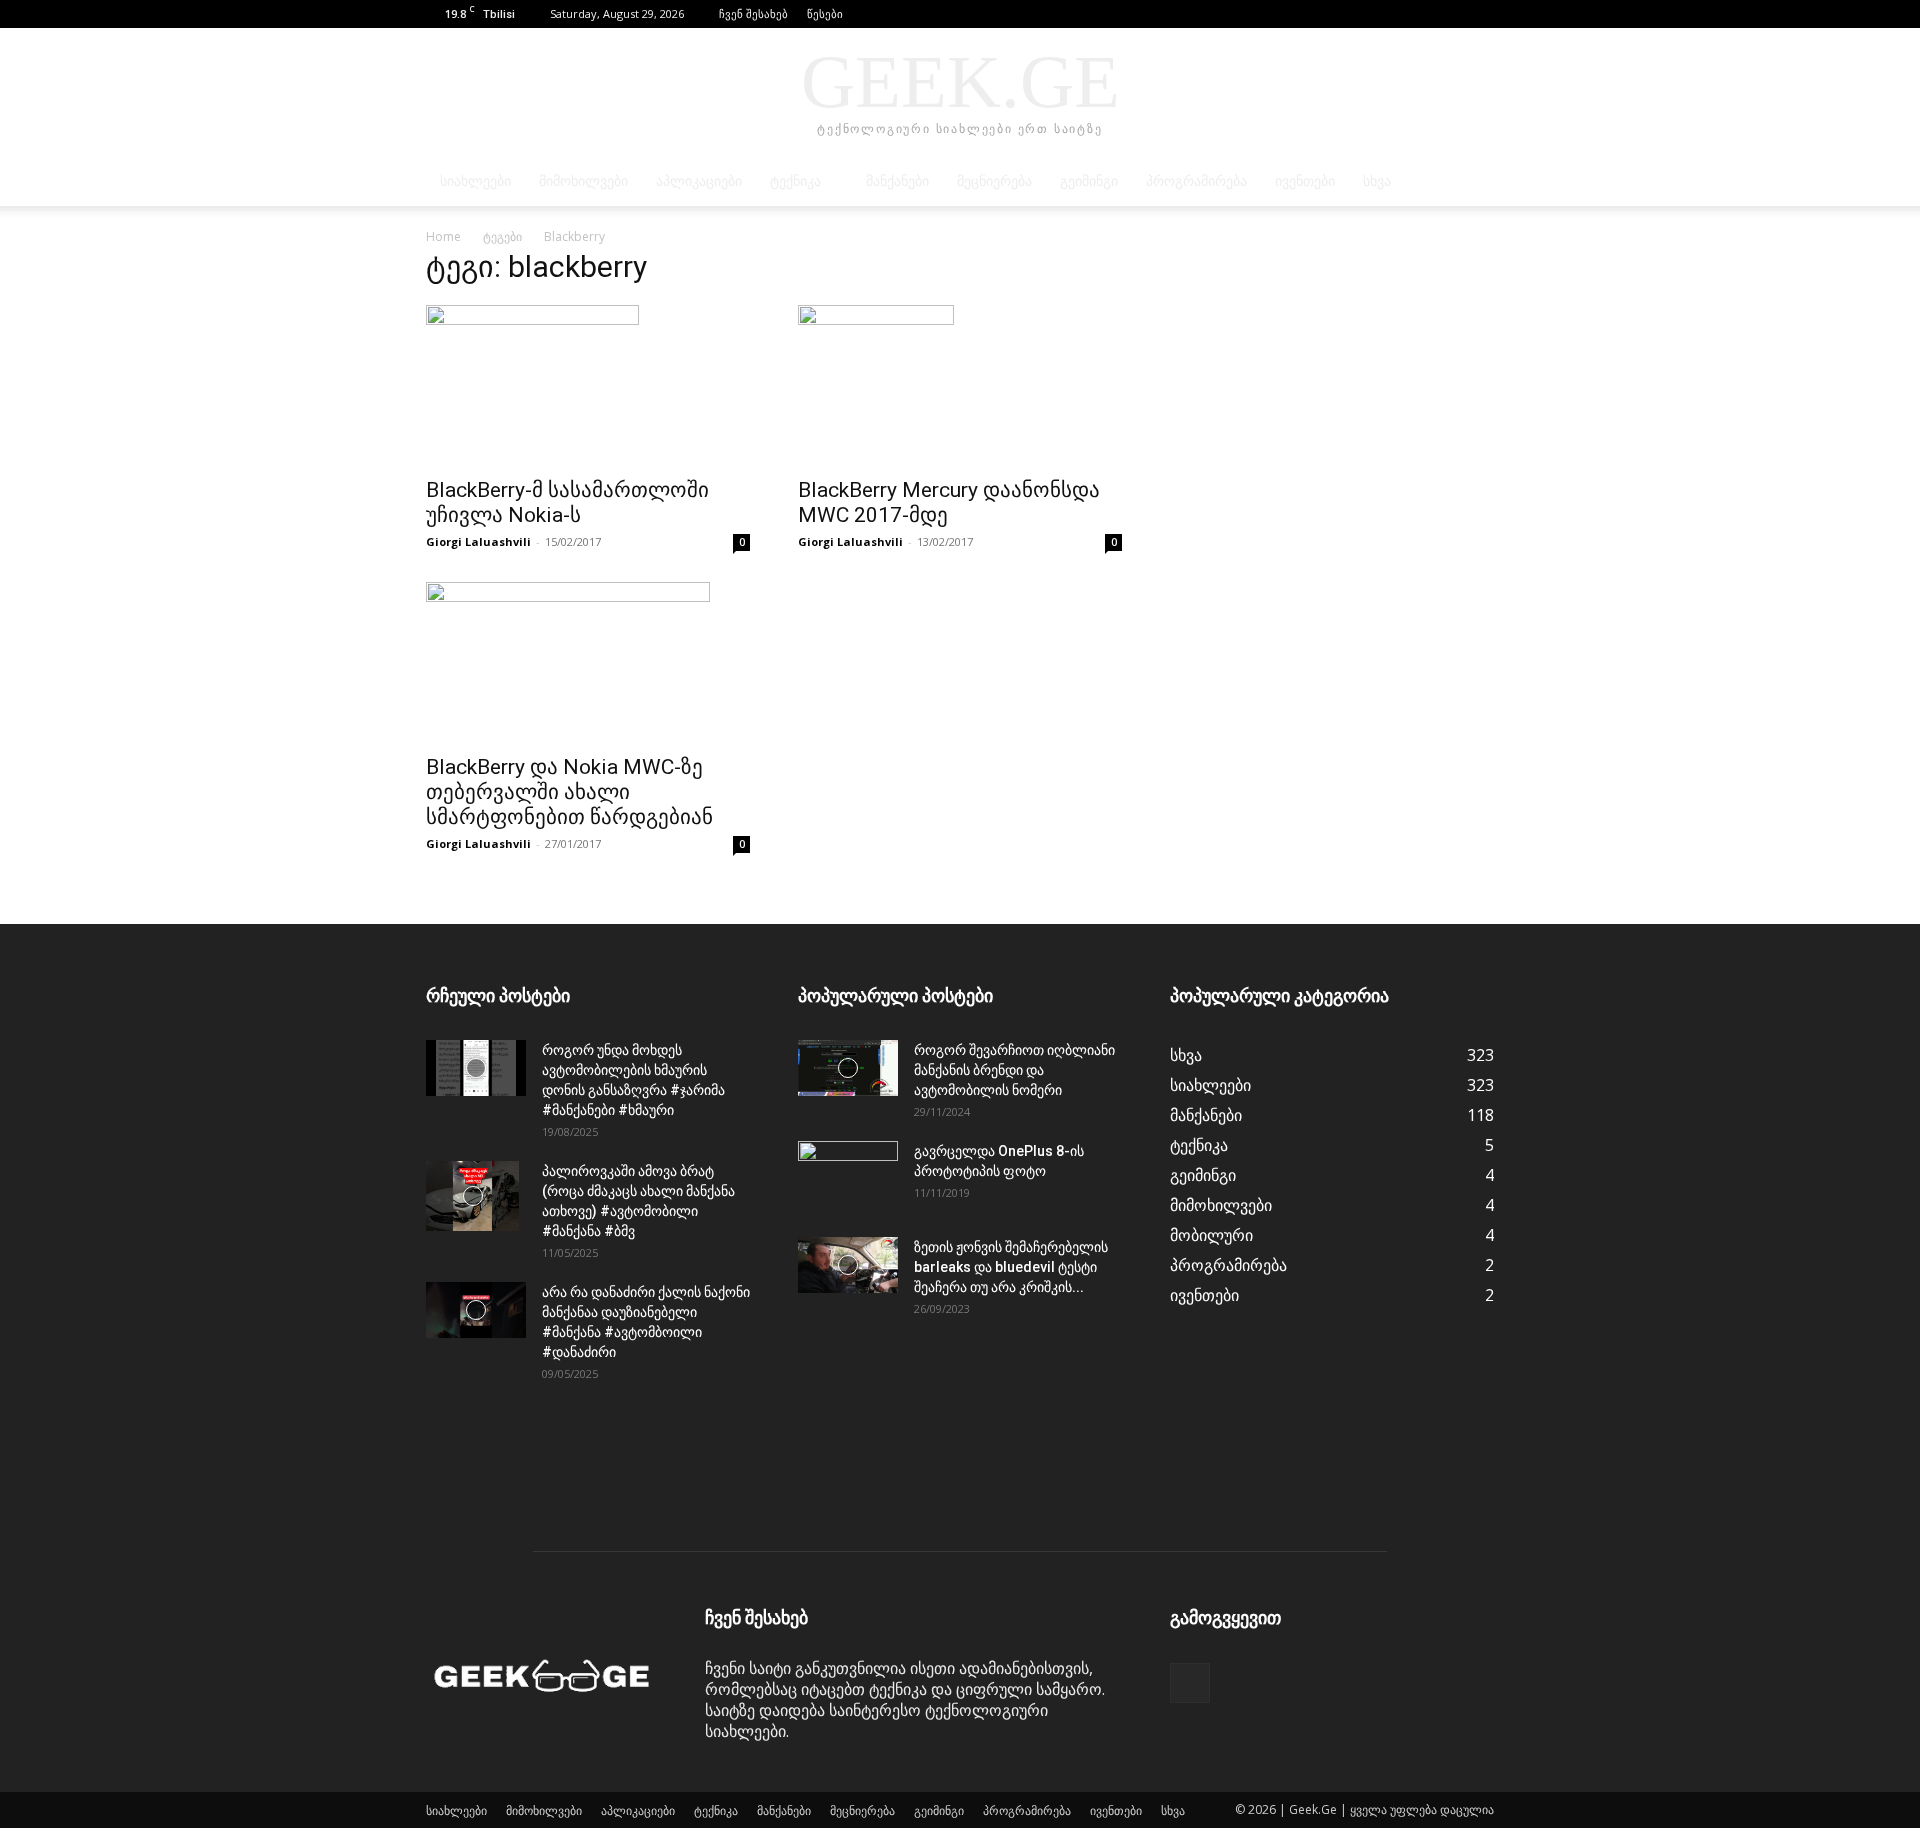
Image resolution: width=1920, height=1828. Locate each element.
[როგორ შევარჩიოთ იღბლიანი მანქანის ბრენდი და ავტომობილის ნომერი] (848, 1068)
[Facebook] (1479, 14)
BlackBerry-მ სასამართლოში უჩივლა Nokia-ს (567, 502)
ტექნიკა (795, 181)
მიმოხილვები (583, 181)
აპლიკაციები (699, 181)
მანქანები (897, 181)
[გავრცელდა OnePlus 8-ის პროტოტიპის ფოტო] (848, 1176)
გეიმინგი (1089, 181)
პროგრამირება (1196, 181)
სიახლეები (475, 181)
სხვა (1377, 181)
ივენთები (1305, 181)
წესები (825, 13)
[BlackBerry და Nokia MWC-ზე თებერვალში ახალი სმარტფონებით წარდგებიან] (588, 662)
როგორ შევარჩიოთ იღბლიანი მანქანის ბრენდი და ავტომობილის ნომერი (1014, 1070)
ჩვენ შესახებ (753, 13)
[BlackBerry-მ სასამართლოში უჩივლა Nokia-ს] (588, 385)
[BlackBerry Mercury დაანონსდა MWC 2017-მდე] (960, 385)
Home (443, 236)
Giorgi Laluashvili (478, 541)
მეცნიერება (994, 181)
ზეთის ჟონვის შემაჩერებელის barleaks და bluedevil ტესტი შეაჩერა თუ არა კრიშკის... (1011, 1267)
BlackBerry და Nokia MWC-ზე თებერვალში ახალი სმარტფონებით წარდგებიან (569, 792)
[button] (1449, 13)
